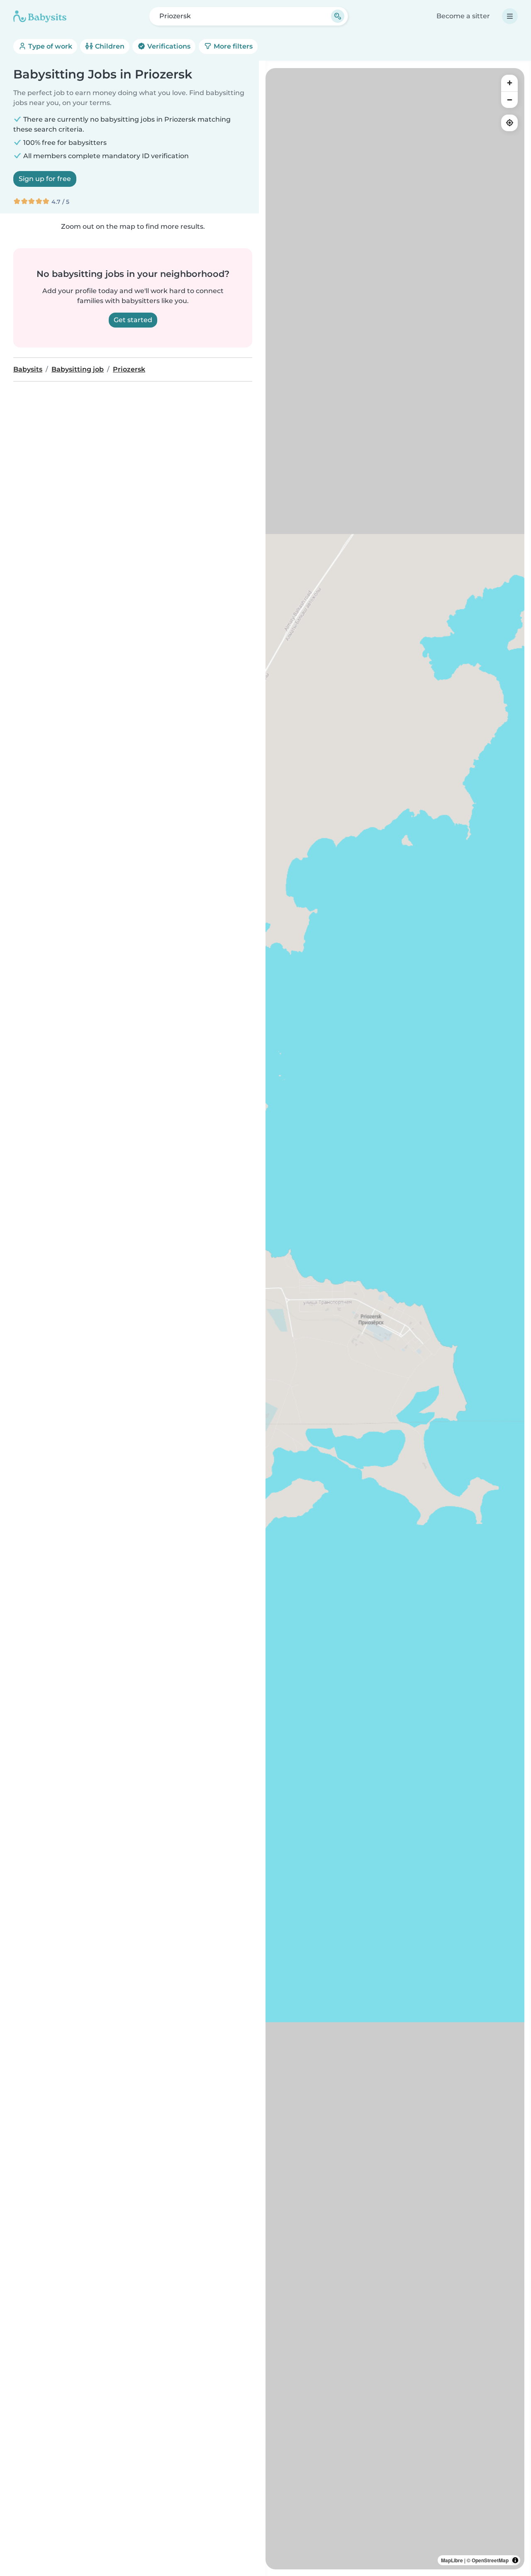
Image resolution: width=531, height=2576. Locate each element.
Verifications (168, 46)
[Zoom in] (509, 83)
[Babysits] (40, 16)
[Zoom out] (509, 100)
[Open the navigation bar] (510, 16)
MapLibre (452, 2560)
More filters (232, 46)
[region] (395, 1319)
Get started (133, 320)
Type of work (49, 46)
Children (109, 46)
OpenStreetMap (490, 2560)
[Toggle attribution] (515, 2560)
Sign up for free (45, 179)
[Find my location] (509, 123)
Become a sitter (463, 16)
